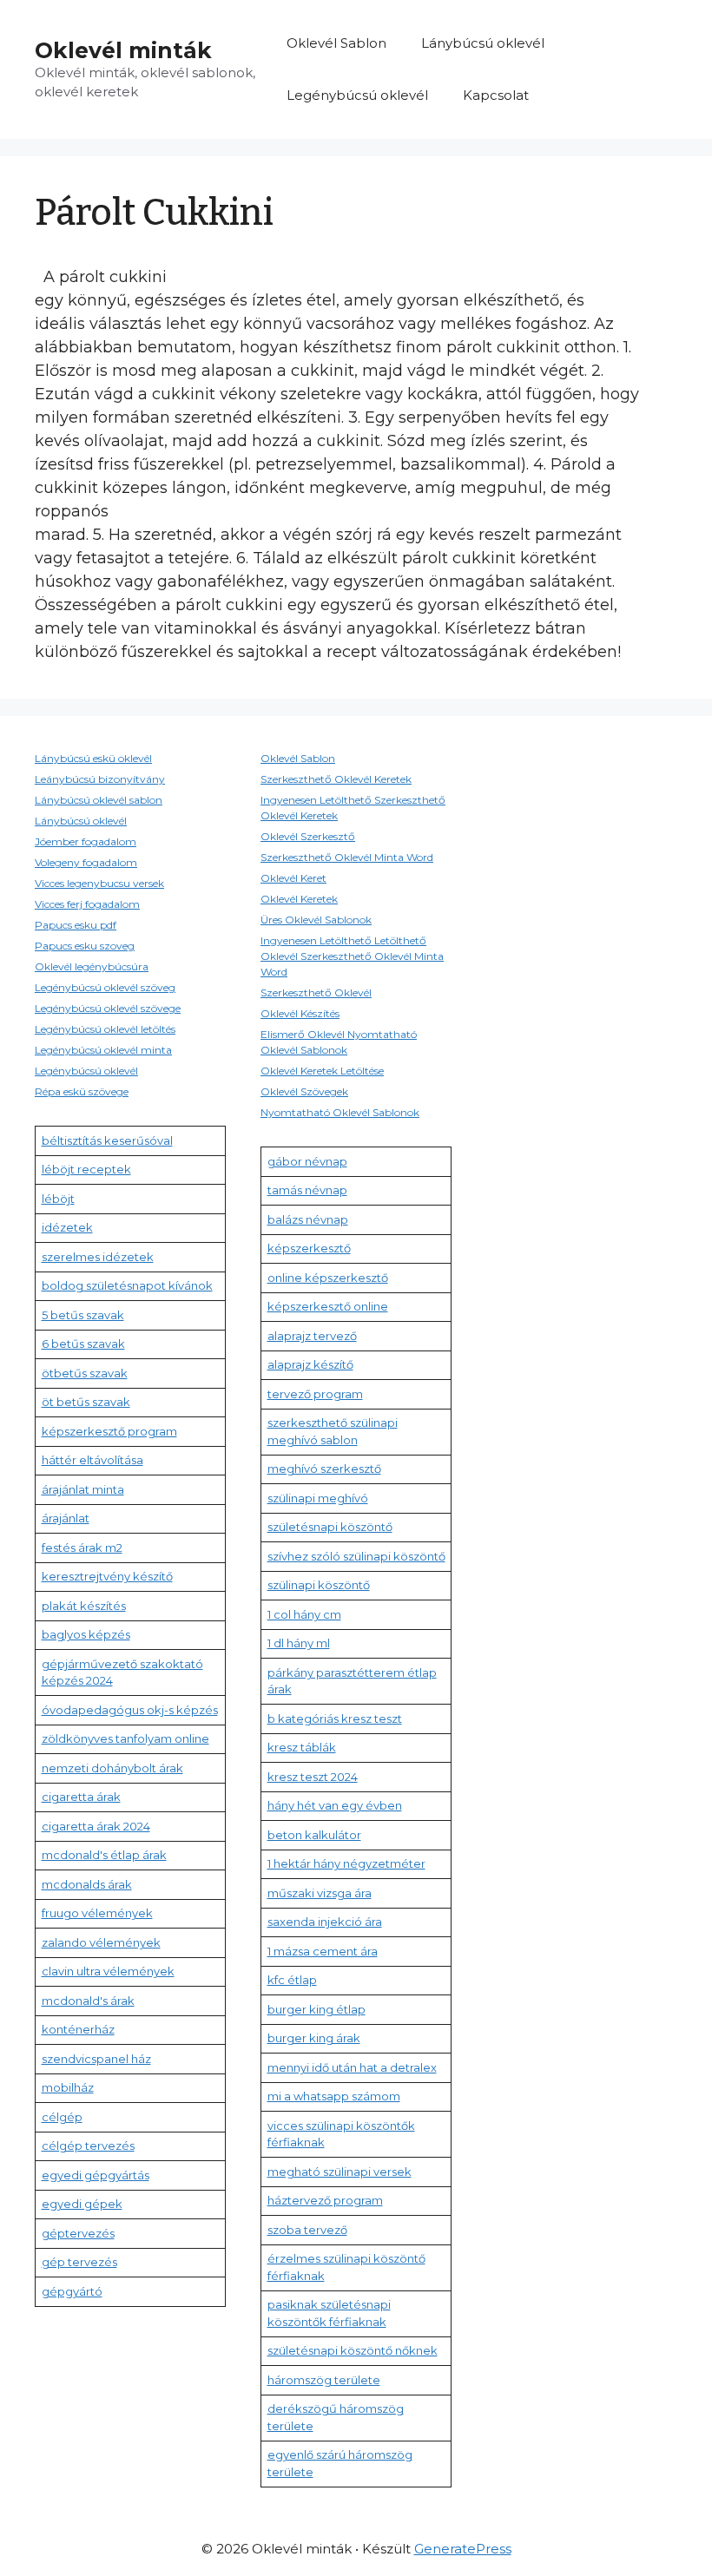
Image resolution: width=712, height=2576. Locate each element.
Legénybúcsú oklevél (357, 95)
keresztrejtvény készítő (107, 1576)
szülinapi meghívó (318, 1498)
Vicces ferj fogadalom (87, 904)
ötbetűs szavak (85, 1373)
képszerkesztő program (109, 1431)
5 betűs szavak (83, 1315)
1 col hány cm (304, 1614)
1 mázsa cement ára (323, 1951)
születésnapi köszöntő (330, 1527)
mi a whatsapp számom (334, 2096)
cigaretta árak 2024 (96, 1826)
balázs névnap (308, 1219)
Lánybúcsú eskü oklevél (93, 758)
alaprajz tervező (312, 1336)
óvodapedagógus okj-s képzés (130, 1710)
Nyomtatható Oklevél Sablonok (340, 1112)
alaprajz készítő (310, 1364)
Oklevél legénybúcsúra (92, 966)
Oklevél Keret (293, 878)
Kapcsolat (496, 95)
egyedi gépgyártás (96, 2175)
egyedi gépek (82, 2204)
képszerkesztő (309, 1248)
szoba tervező (307, 2230)
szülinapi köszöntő (319, 1585)
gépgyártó (72, 2291)
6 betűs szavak (83, 1344)
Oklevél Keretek (299, 899)
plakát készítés (84, 1606)
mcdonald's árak (88, 2001)
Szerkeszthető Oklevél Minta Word (347, 857)
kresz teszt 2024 (313, 1777)
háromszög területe (324, 2380)
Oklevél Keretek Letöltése (322, 1071)
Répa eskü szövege (82, 1091)
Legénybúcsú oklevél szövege (108, 1008)
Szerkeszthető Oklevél (316, 992)
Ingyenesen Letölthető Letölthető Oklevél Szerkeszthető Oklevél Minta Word (352, 956)
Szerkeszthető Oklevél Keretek (336, 779)
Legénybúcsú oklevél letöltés (105, 1029)
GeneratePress (463, 2549)
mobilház (68, 2087)
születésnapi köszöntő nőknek (353, 2350)
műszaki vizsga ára (320, 1893)
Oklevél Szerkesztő (308, 836)
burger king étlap (316, 2009)
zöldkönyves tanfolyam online (125, 1738)
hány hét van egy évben (335, 1805)
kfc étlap (292, 1980)
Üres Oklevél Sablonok (316, 920)
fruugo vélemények (97, 1913)
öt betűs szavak (86, 1402)
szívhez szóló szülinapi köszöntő (356, 1556)
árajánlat (66, 1518)
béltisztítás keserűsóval (107, 1140)
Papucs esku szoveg (85, 946)
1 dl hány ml (299, 1643)
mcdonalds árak (87, 1884)
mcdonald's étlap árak (104, 1855)
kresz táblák (302, 1747)
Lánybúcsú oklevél (483, 43)
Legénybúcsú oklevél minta (103, 1050)
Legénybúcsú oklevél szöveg (105, 987)
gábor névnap (307, 1161)
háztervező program (325, 2200)
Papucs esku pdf (76, 925)
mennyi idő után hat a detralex (352, 2067)
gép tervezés (79, 2262)
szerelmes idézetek (98, 1257)
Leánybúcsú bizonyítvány (100, 779)
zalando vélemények (101, 1942)
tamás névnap (307, 1190)
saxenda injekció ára (325, 1922)
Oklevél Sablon (336, 43)
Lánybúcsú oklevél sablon (99, 800)
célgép (62, 2117)
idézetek (67, 1227)
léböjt (58, 1199)
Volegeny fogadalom (86, 862)
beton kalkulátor (314, 1835)
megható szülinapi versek (340, 2172)
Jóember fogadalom (86, 841)
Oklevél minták (123, 50)
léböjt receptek (86, 1169)
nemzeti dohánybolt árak (112, 1768)
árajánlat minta (83, 1489)
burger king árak (314, 2038)
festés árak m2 (82, 1548)
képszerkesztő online (328, 1306)
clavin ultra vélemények (108, 1971)
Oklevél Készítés (300, 1013)
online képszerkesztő (328, 1278)
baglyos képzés (86, 1634)
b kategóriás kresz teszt (335, 1718)
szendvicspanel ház (96, 2059)
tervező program (315, 1394)
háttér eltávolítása (92, 1460)
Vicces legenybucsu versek (99, 883)
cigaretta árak (81, 1797)
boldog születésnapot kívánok (127, 1285)
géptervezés (78, 2233)
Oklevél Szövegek (304, 1091)
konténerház (78, 2029)
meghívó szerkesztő (324, 1469)
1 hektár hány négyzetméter (346, 1863)
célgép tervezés (88, 2146)
